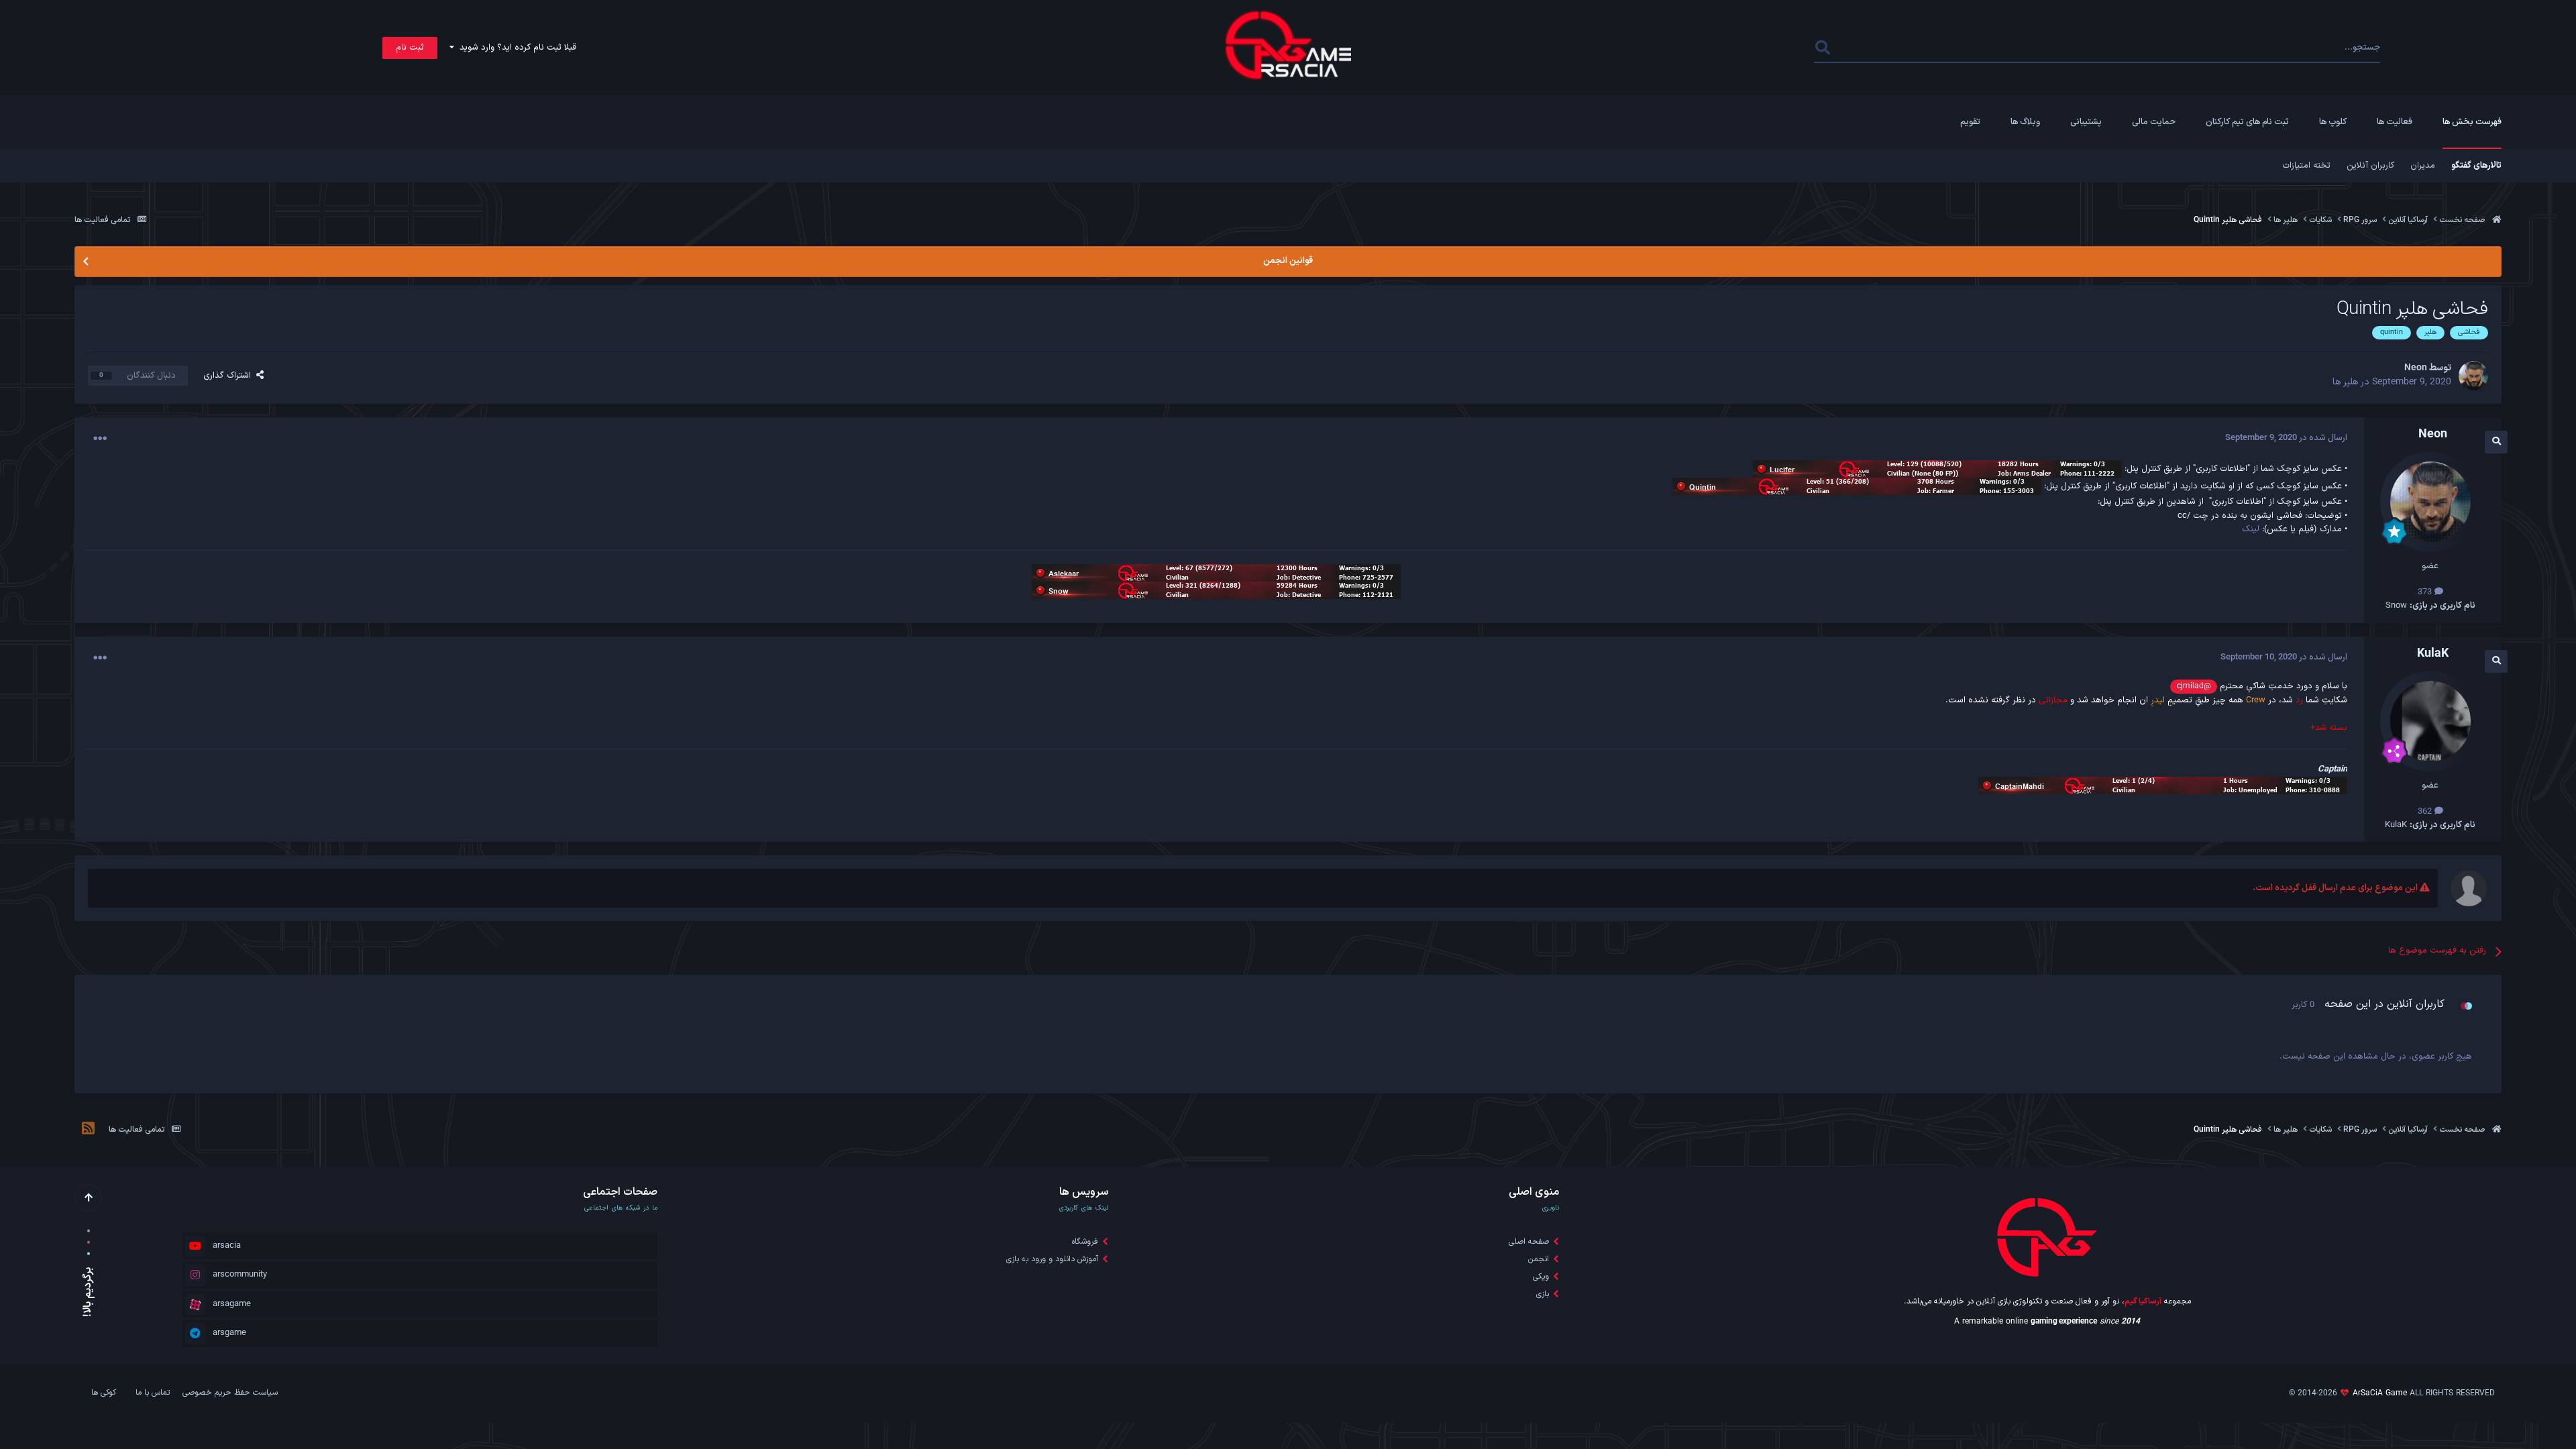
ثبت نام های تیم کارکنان (2247, 122)
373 (2426, 592)
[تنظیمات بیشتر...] (100, 439)
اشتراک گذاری (230, 376)
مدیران (2423, 166)
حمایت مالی (2154, 122)
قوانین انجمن (1288, 261)
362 (2426, 812)
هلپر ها (2345, 382)
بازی (1543, 1294)
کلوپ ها (2333, 122)
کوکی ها (104, 1393)
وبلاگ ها (2025, 122)
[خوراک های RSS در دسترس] (88, 1130)
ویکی (1541, 1277)
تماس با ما (153, 1393)
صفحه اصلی (1529, 1242)
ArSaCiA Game (2380, 1393)
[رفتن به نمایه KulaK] (2430, 721)
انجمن (1539, 1259)
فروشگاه (1085, 1242)
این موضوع (1869, 48)
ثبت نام (410, 48)
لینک (2251, 529)
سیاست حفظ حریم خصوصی (230, 1393)
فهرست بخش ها (2472, 122)
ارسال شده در (2286, 438)
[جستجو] (1823, 48)
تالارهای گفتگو (2476, 166)
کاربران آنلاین (2370, 166)
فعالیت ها (2395, 122)
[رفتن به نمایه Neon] (2473, 376)
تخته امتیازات (2306, 166)
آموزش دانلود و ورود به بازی (1052, 1259)
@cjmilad (2194, 686)
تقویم (1970, 122)
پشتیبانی (2086, 122)
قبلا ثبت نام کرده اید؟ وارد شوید (515, 48)
